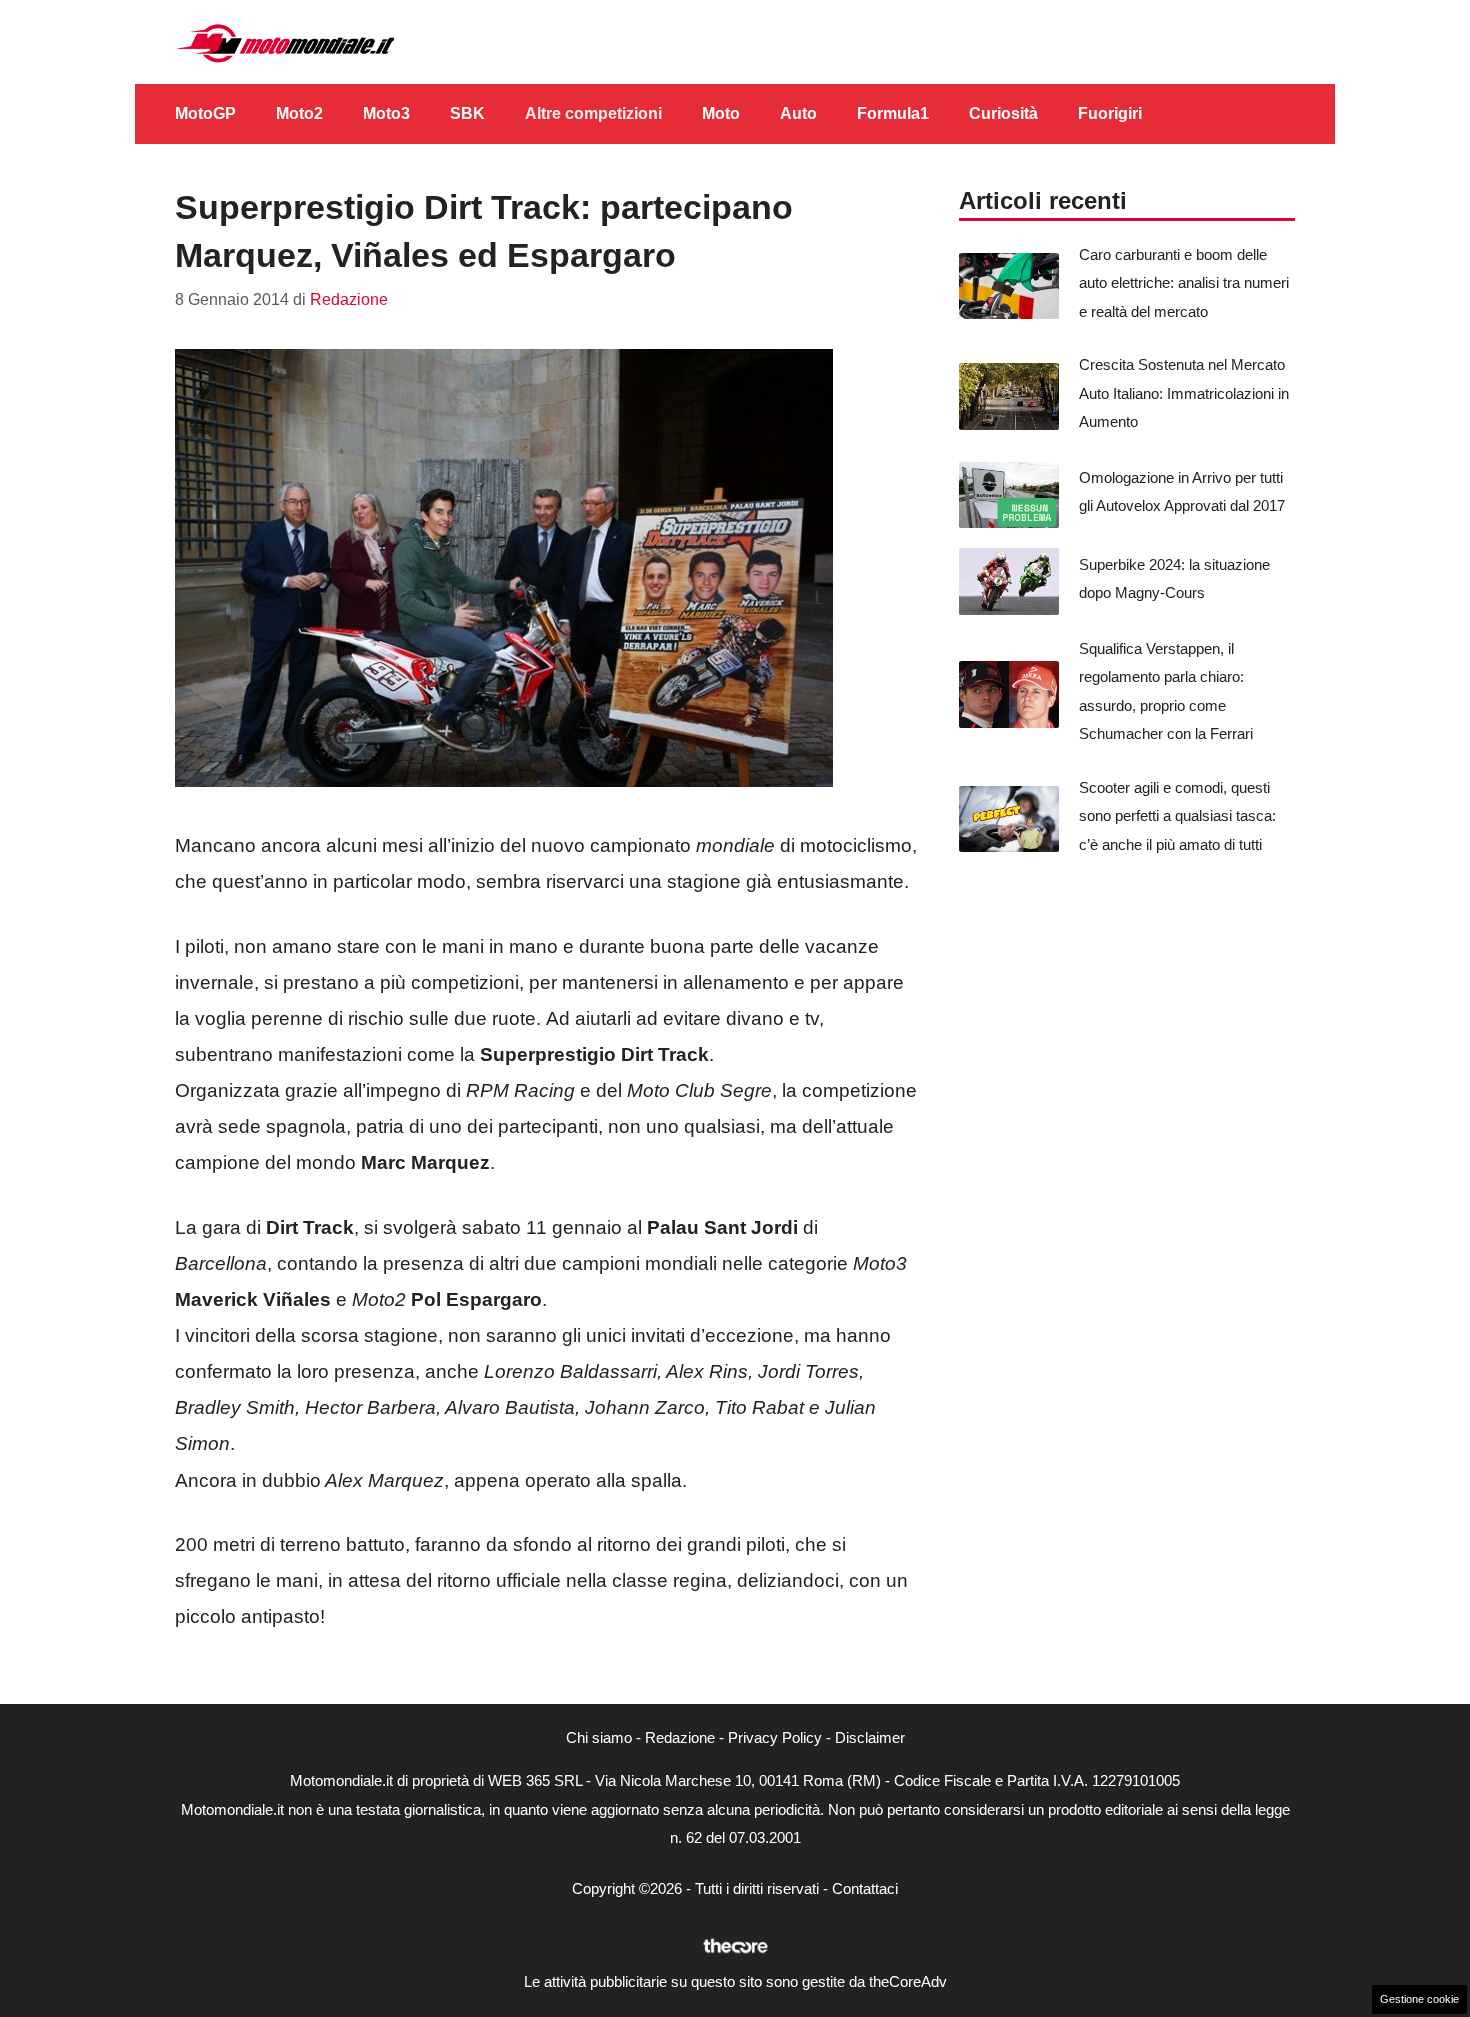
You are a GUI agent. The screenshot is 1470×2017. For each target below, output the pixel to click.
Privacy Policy (775, 1737)
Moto (721, 113)
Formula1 (893, 113)
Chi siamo (599, 1737)
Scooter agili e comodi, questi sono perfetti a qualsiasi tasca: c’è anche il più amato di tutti (1177, 816)
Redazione (680, 1737)
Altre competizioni (593, 113)
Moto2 (299, 113)
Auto (798, 113)
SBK (467, 113)
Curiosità (1003, 113)
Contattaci (865, 1888)
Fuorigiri (1110, 113)
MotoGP (205, 113)
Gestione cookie (1419, 1999)
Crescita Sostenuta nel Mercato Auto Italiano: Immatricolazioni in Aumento (1184, 393)
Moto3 (386, 113)
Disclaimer (870, 1737)
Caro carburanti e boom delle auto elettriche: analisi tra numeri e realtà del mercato (1184, 283)
